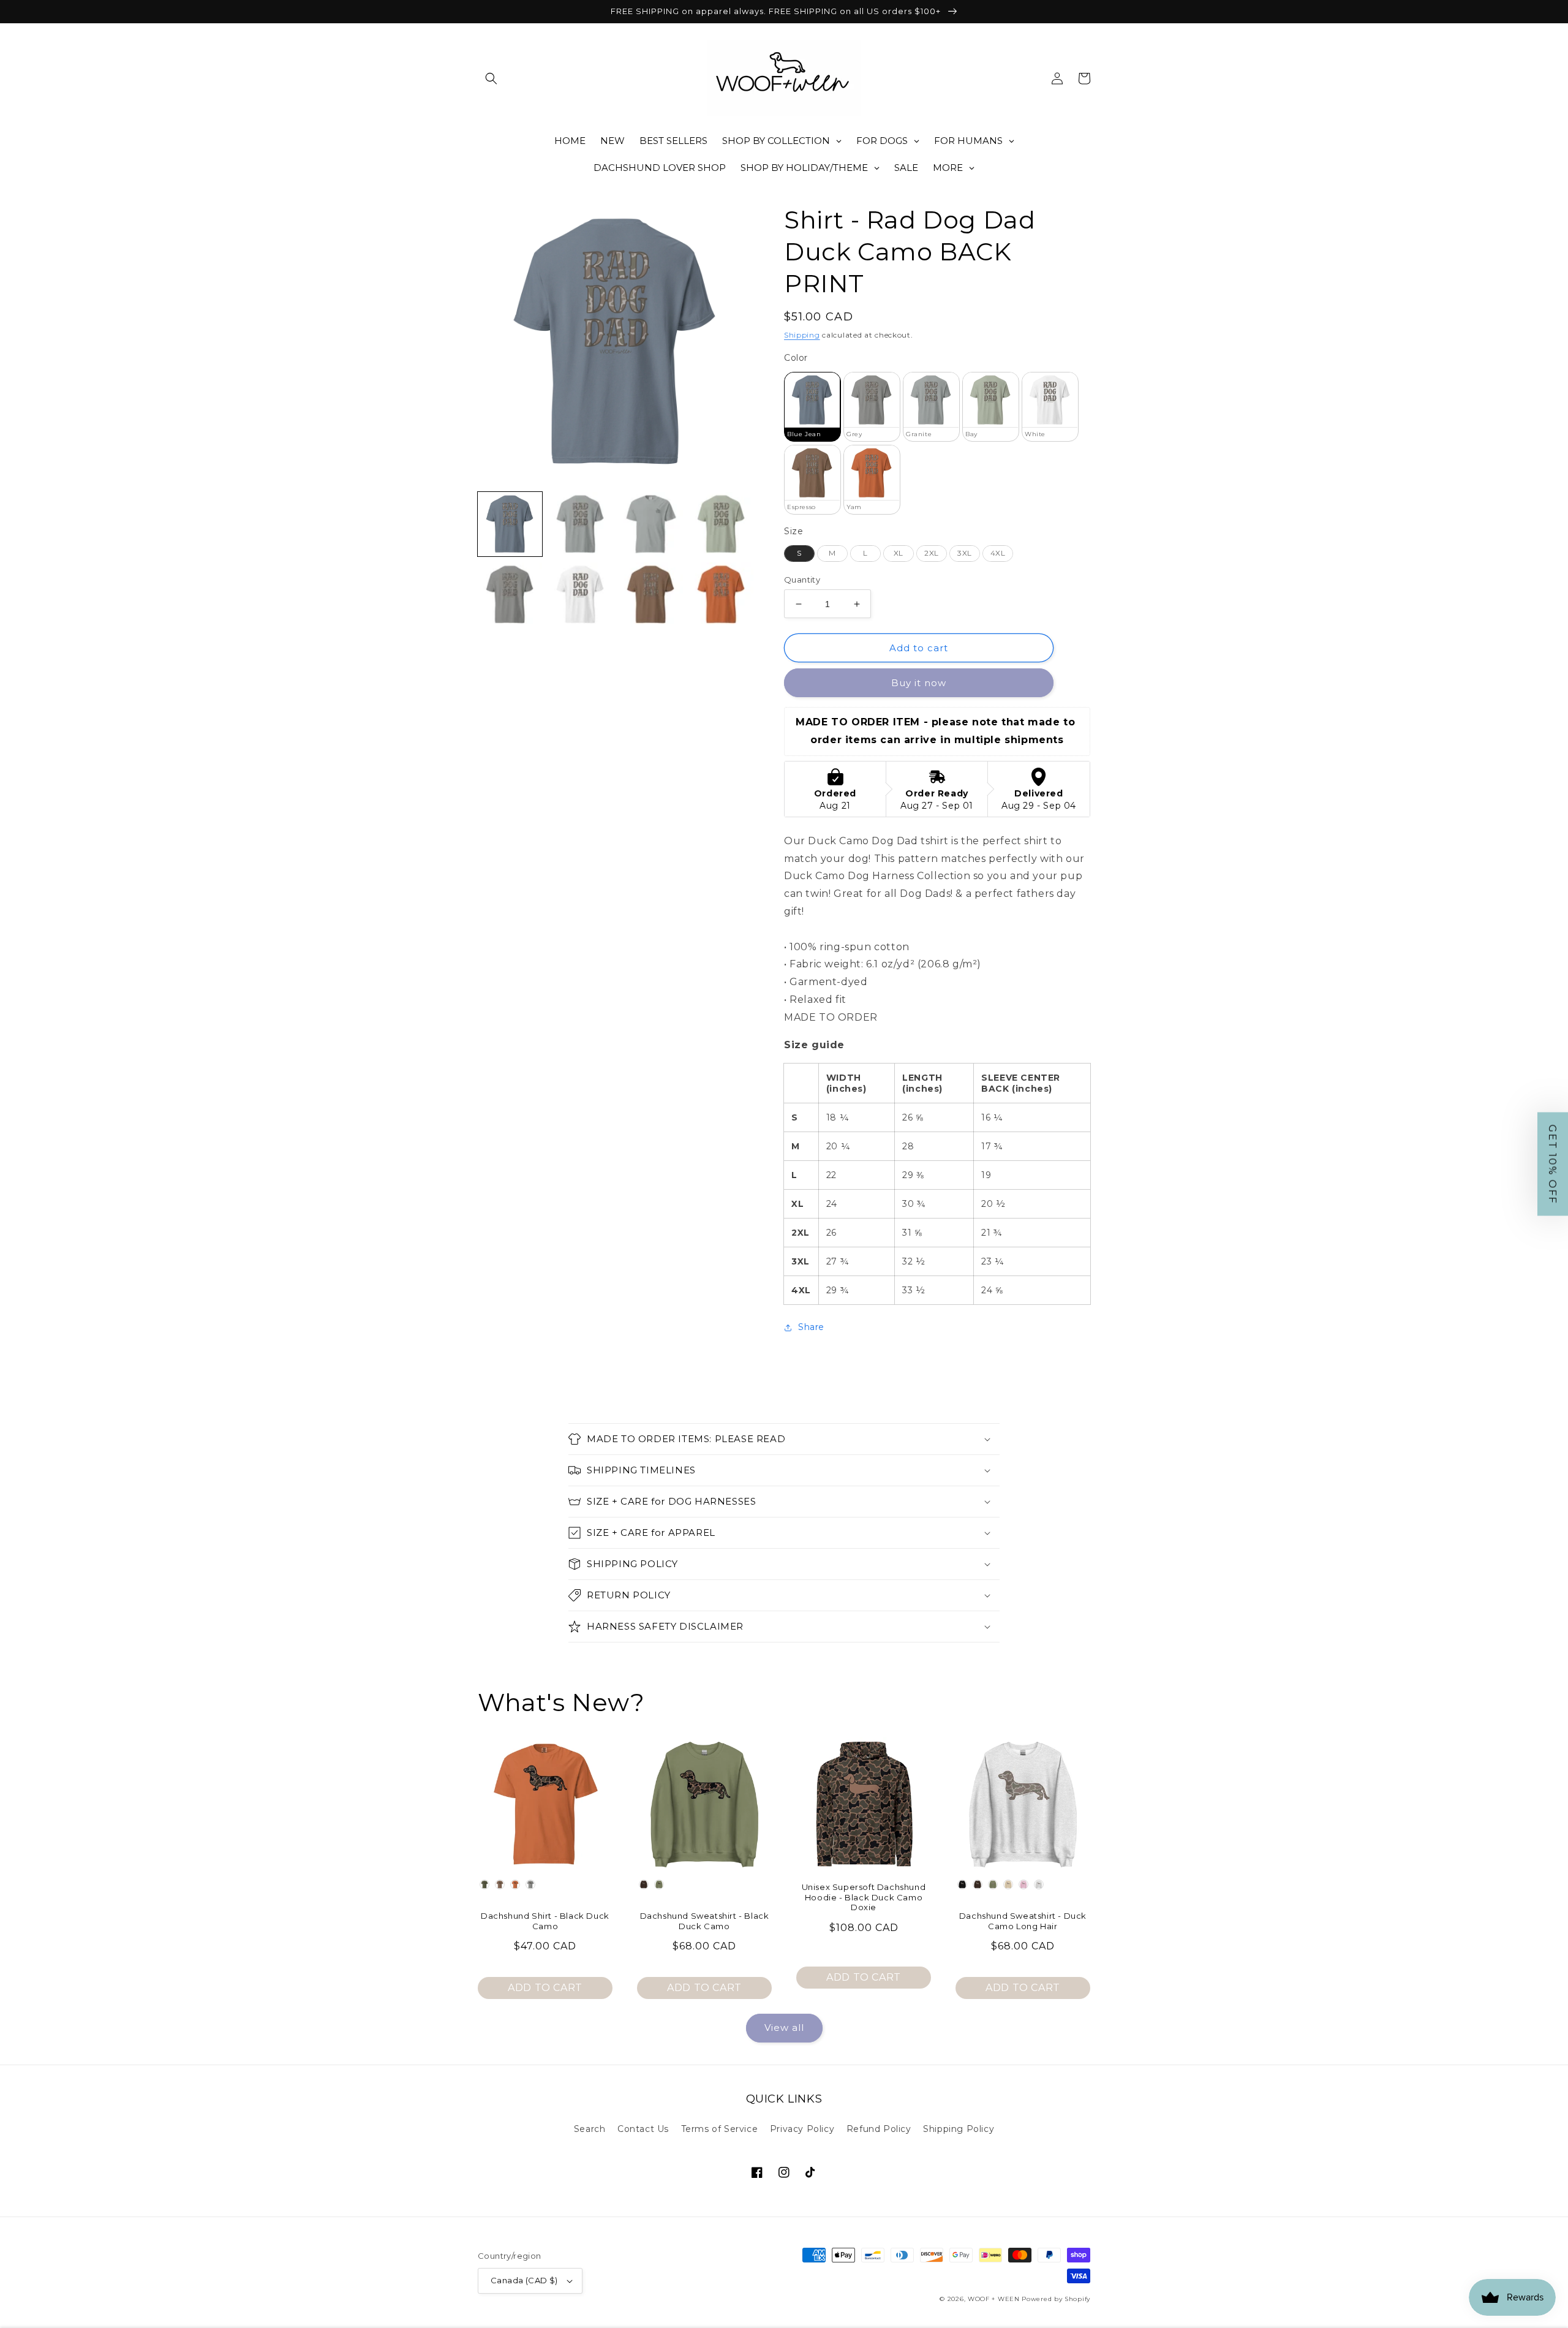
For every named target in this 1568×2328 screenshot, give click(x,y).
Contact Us (643, 2129)
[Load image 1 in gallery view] (510, 524)
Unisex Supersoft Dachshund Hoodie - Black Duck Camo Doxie (864, 1897)
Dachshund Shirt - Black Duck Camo (545, 1921)
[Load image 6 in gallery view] (580, 595)
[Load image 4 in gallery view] (721, 524)
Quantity (802, 580)
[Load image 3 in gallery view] (651, 524)
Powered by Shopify (1056, 2299)
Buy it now (919, 683)
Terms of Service (720, 2129)
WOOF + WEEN (994, 2299)
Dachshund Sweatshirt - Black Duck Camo (705, 1921)
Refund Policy (879, 2129)
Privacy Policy (802, 2129)
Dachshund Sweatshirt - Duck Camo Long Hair (1023, 1921)
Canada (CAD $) (524, 2280)
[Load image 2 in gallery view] (580, 524)
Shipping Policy (959, 2129)
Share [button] (811, 1327)
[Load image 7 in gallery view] (651, 595)
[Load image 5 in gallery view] (510, 595)
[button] (491, 78)
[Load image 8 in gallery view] (721, 595)
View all (784, 2028)
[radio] (812, 407)
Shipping (802, 335)
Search (590, 2129)
